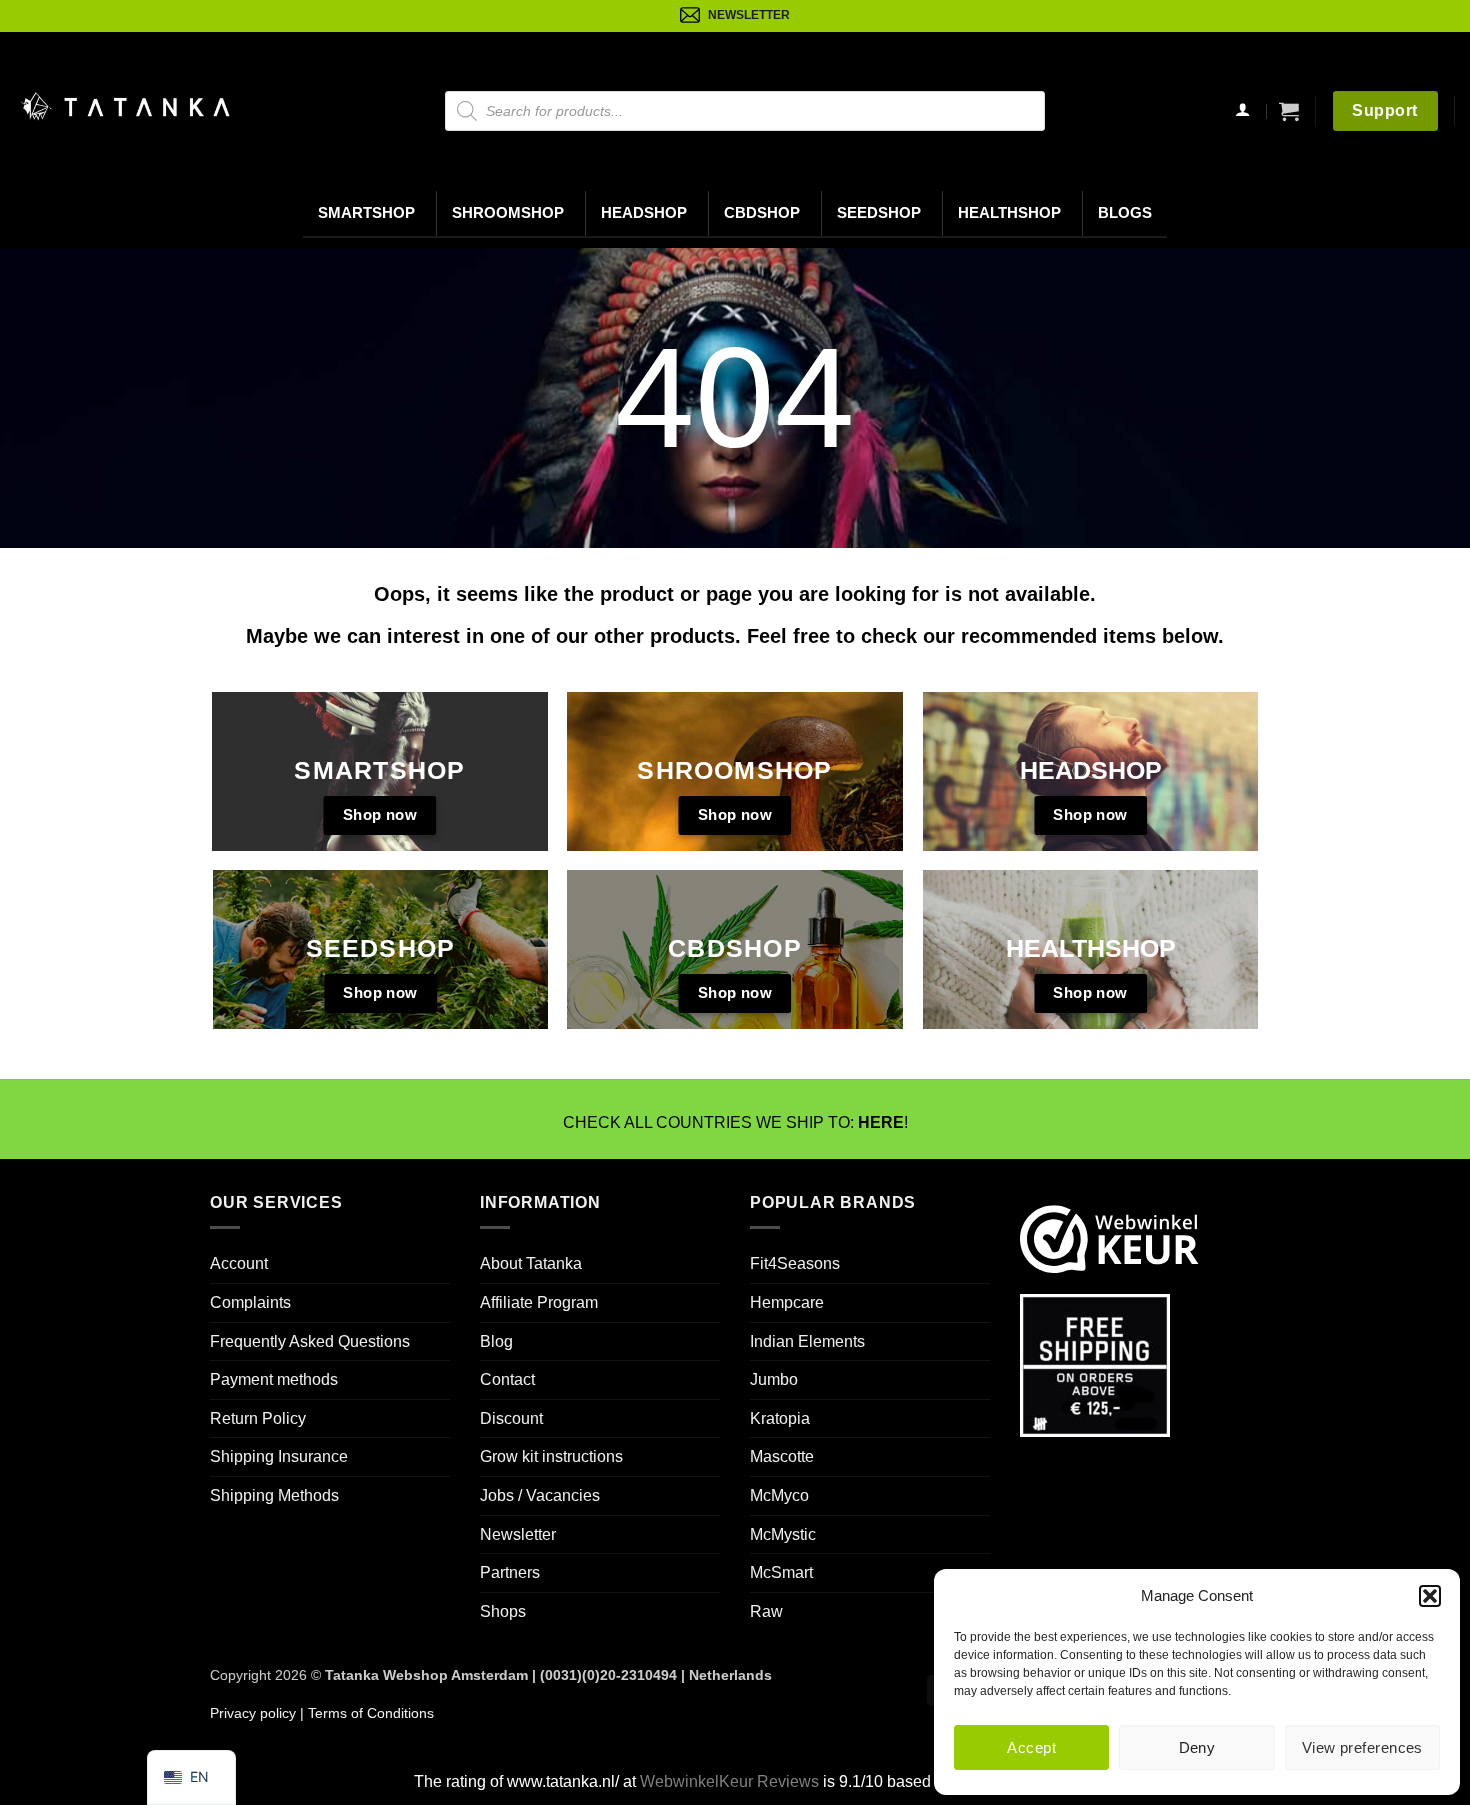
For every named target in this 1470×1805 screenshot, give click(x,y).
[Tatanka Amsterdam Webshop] (125, 106)
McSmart (781, 1572)
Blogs (1125, 213)
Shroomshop (508, 213)
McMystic (783, 1534)
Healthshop (1009, 213)
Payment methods (274, 1379)
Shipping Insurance (279, 1456)
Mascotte (782, 1456)
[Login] (1243, 111)
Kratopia (780, 1418)
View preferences (1362, 1747)
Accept (1031, 1747)
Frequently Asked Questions (310, 1341)
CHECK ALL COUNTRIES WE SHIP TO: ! (735, 1122)
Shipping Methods (274, 1495)
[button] (1430, 1596)
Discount (511, 1418)
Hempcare (787, 1302)
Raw (766, 1611)
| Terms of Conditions (365, 1713)
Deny (1197, 1747)
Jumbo (774, 1379)
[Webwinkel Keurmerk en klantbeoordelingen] (1109, 1237)
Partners (510, 1572)
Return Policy (258, 1418)
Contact (507, 1379)
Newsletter (518, 1534)
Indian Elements (807, 1341)
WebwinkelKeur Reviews (729, 1781)
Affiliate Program (539, 1302)
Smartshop (366, 213)
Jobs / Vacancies (540, 1495)
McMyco (779, 1495)
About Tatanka (531, 1263)
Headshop (644, 213)
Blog (496, 1341)
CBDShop (762, 213)
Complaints (250, 1302)
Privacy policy (253, 1713)
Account (239, 1263)
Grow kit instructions (551, 1456)
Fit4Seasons (795, 1263)
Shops (503, 1611)
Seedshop (879, 213)
